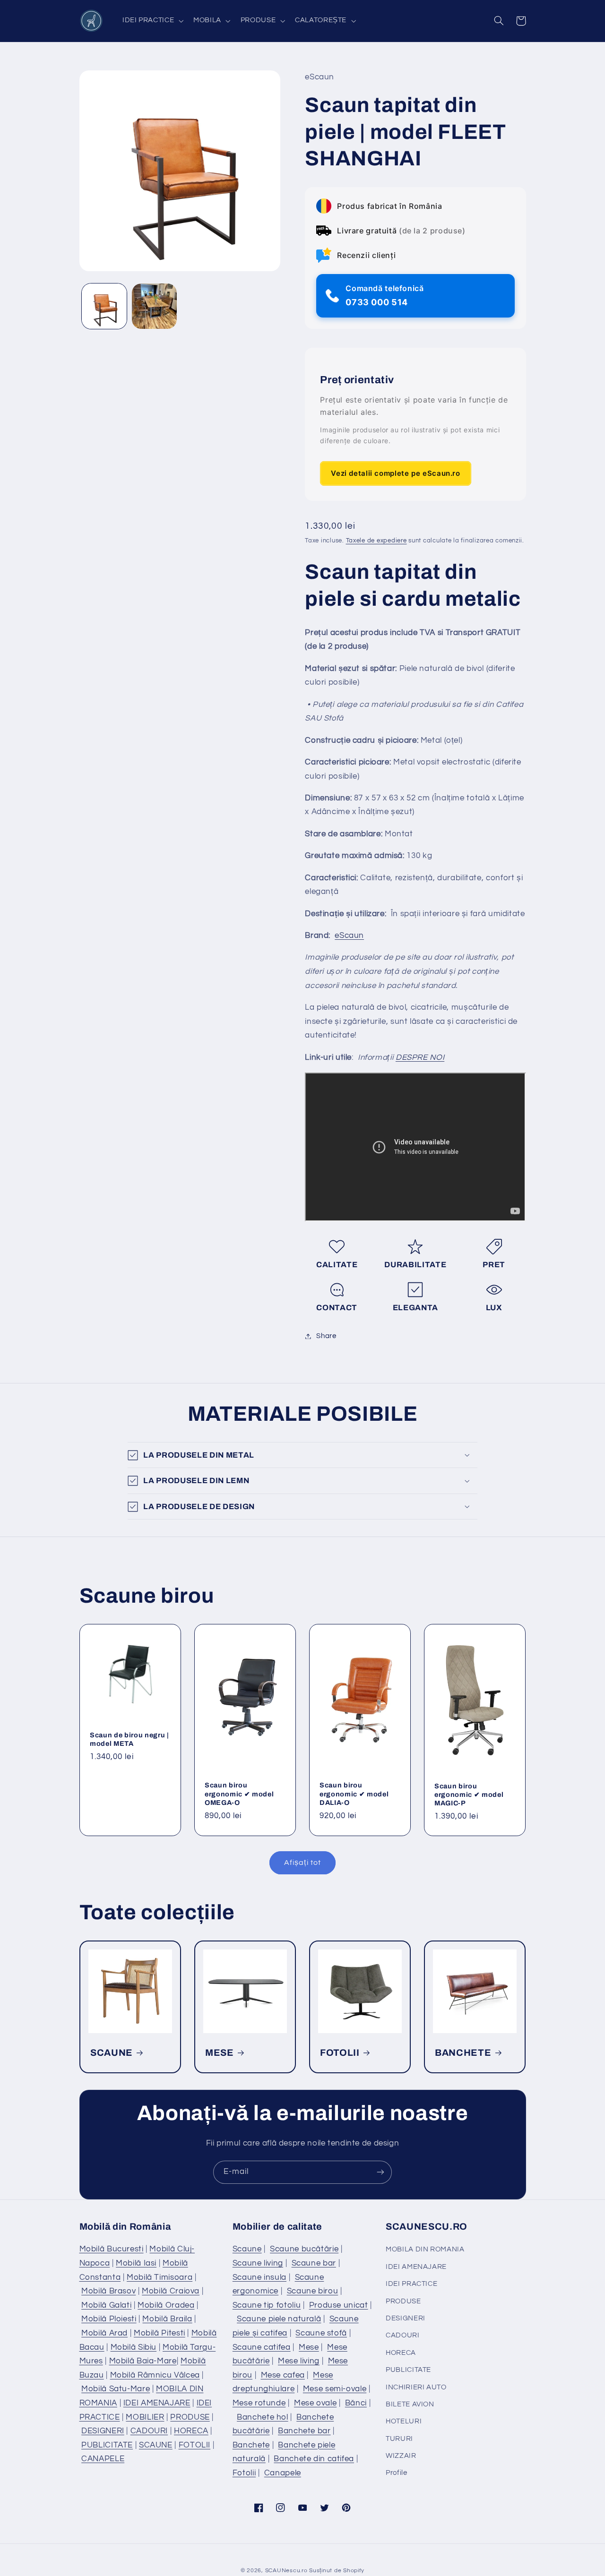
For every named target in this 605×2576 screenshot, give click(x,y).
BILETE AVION (410, 2404)
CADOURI (149, 2431)
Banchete (251, 2445)
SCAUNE (112, 2053)
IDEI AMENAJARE (157, 2403)
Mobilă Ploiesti (109, 2319)
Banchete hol (263, 2417)
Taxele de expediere (376, 541)
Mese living (299, 2361)
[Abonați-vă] (380, 2172)
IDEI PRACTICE (411, 2284)
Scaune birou (313, 2291)
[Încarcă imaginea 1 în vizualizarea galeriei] (104, 306)
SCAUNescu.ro (286, 2571)
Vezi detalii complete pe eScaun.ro (395, 473)
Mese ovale (315, 2403)
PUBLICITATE (107, 2445)
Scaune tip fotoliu (267, 2305)
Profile (396, 2473)
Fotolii (244, 2473)
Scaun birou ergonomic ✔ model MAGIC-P (469, 1795)
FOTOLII (340, 2053)
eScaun (349, 936)
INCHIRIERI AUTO (416, 2387)
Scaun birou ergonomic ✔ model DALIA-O (354, 1794)
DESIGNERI (103, 2431)
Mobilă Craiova (171, 2291)
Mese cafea (283, 2375)
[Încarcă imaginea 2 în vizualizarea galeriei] (154, 306)
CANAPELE (103, 2459)
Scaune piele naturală (279, 2319)
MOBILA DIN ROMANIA (425, 2249)
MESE (220, 2053)
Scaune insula (259, 2277)
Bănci (356, 2403)
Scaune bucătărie (304, 2249)
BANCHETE (463, 2053)
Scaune (247, 2249)
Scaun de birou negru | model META (130, 1739)
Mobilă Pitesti (160, 2333)
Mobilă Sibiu (134, 2347)
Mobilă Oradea (166, 2305)
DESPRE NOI (420, 1057)
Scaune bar (314, 2263)
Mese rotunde (259, 2403)
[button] (152, 21)
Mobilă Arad (104, 2333)
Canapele (283, 2473)
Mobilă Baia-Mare (143, 2361)
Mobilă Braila (167, 2319)
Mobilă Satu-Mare (116, 2389)
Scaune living (258, 2263)
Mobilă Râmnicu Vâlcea (155, 2375)
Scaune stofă (321, 2333)
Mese (309, 2347)
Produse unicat (339, 2305)
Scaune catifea (262, 2347)
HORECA (191, 2431)
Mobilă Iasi (136, 2263)
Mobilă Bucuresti (112, 2249)
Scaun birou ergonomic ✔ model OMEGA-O (239, 1794)
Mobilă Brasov (108, 2291)
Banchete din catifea (314, 2459)
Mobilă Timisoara (160, 2277)
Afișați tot (302, 1863)
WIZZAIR (401, 2456)
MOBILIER (145, 2417)
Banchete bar (304, 2431)
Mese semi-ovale (335, 2389)
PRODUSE (190, 2417)
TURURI (399, 2439)
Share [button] (326, 1336)
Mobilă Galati (106, 2305)
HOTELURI (404, 2421)
